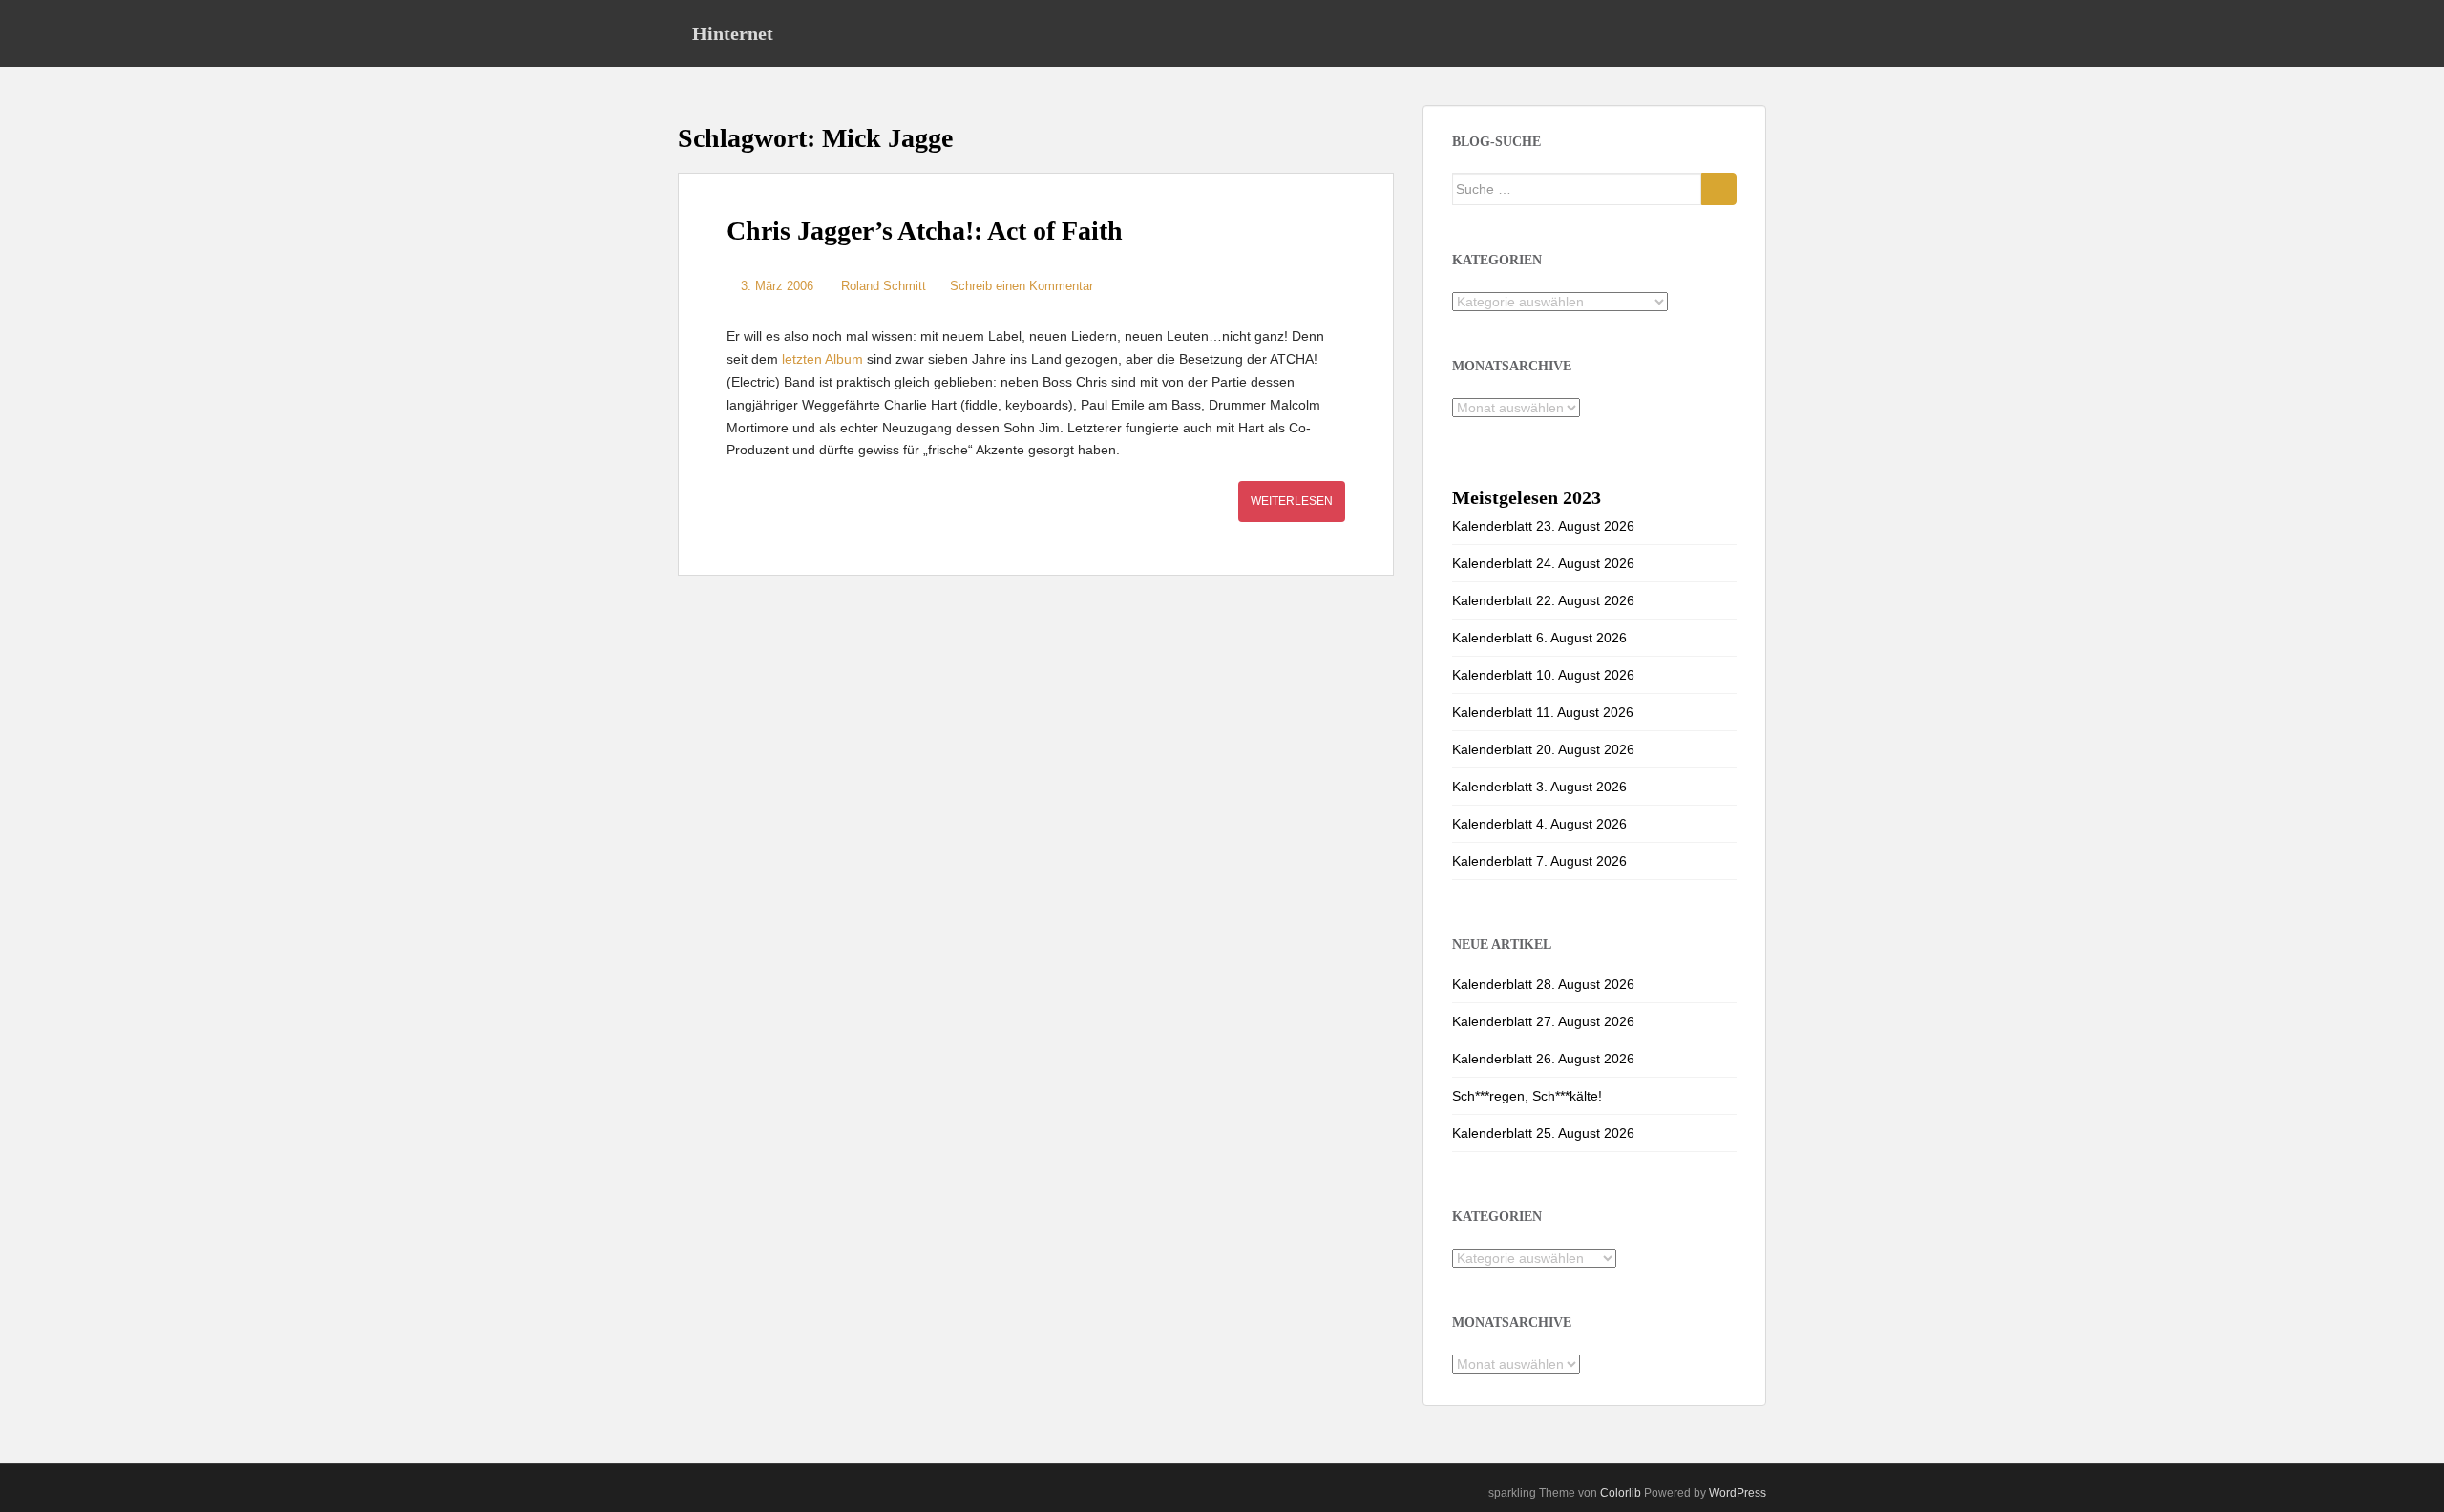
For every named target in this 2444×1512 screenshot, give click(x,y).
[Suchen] (1719, 189)
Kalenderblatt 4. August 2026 (1539, 824)
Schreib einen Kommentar (1022, 286)
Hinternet (733, 33)
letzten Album (822, 359)
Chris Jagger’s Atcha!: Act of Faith (925, 231)
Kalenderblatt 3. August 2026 (1539, 787)
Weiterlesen (1292, 501)
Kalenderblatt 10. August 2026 (1543, 675)
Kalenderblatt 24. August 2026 (1543, 563)
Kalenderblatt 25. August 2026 (1543, 1133)
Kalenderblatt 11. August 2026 (1543, 712)
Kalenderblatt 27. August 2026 (1543, 1021)
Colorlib (1621, 1493)
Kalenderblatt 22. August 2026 (1543, 600)
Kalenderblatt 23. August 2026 (1543, 526)
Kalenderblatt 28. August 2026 (1543, 984)
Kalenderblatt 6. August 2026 (1539, 638)
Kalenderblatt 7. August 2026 (1539, 861)
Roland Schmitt (884, 286)
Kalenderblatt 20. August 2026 (1543, 749)
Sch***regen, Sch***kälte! (1527, 1096)
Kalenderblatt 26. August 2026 (1543, 1059)
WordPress (1738, 1493)
